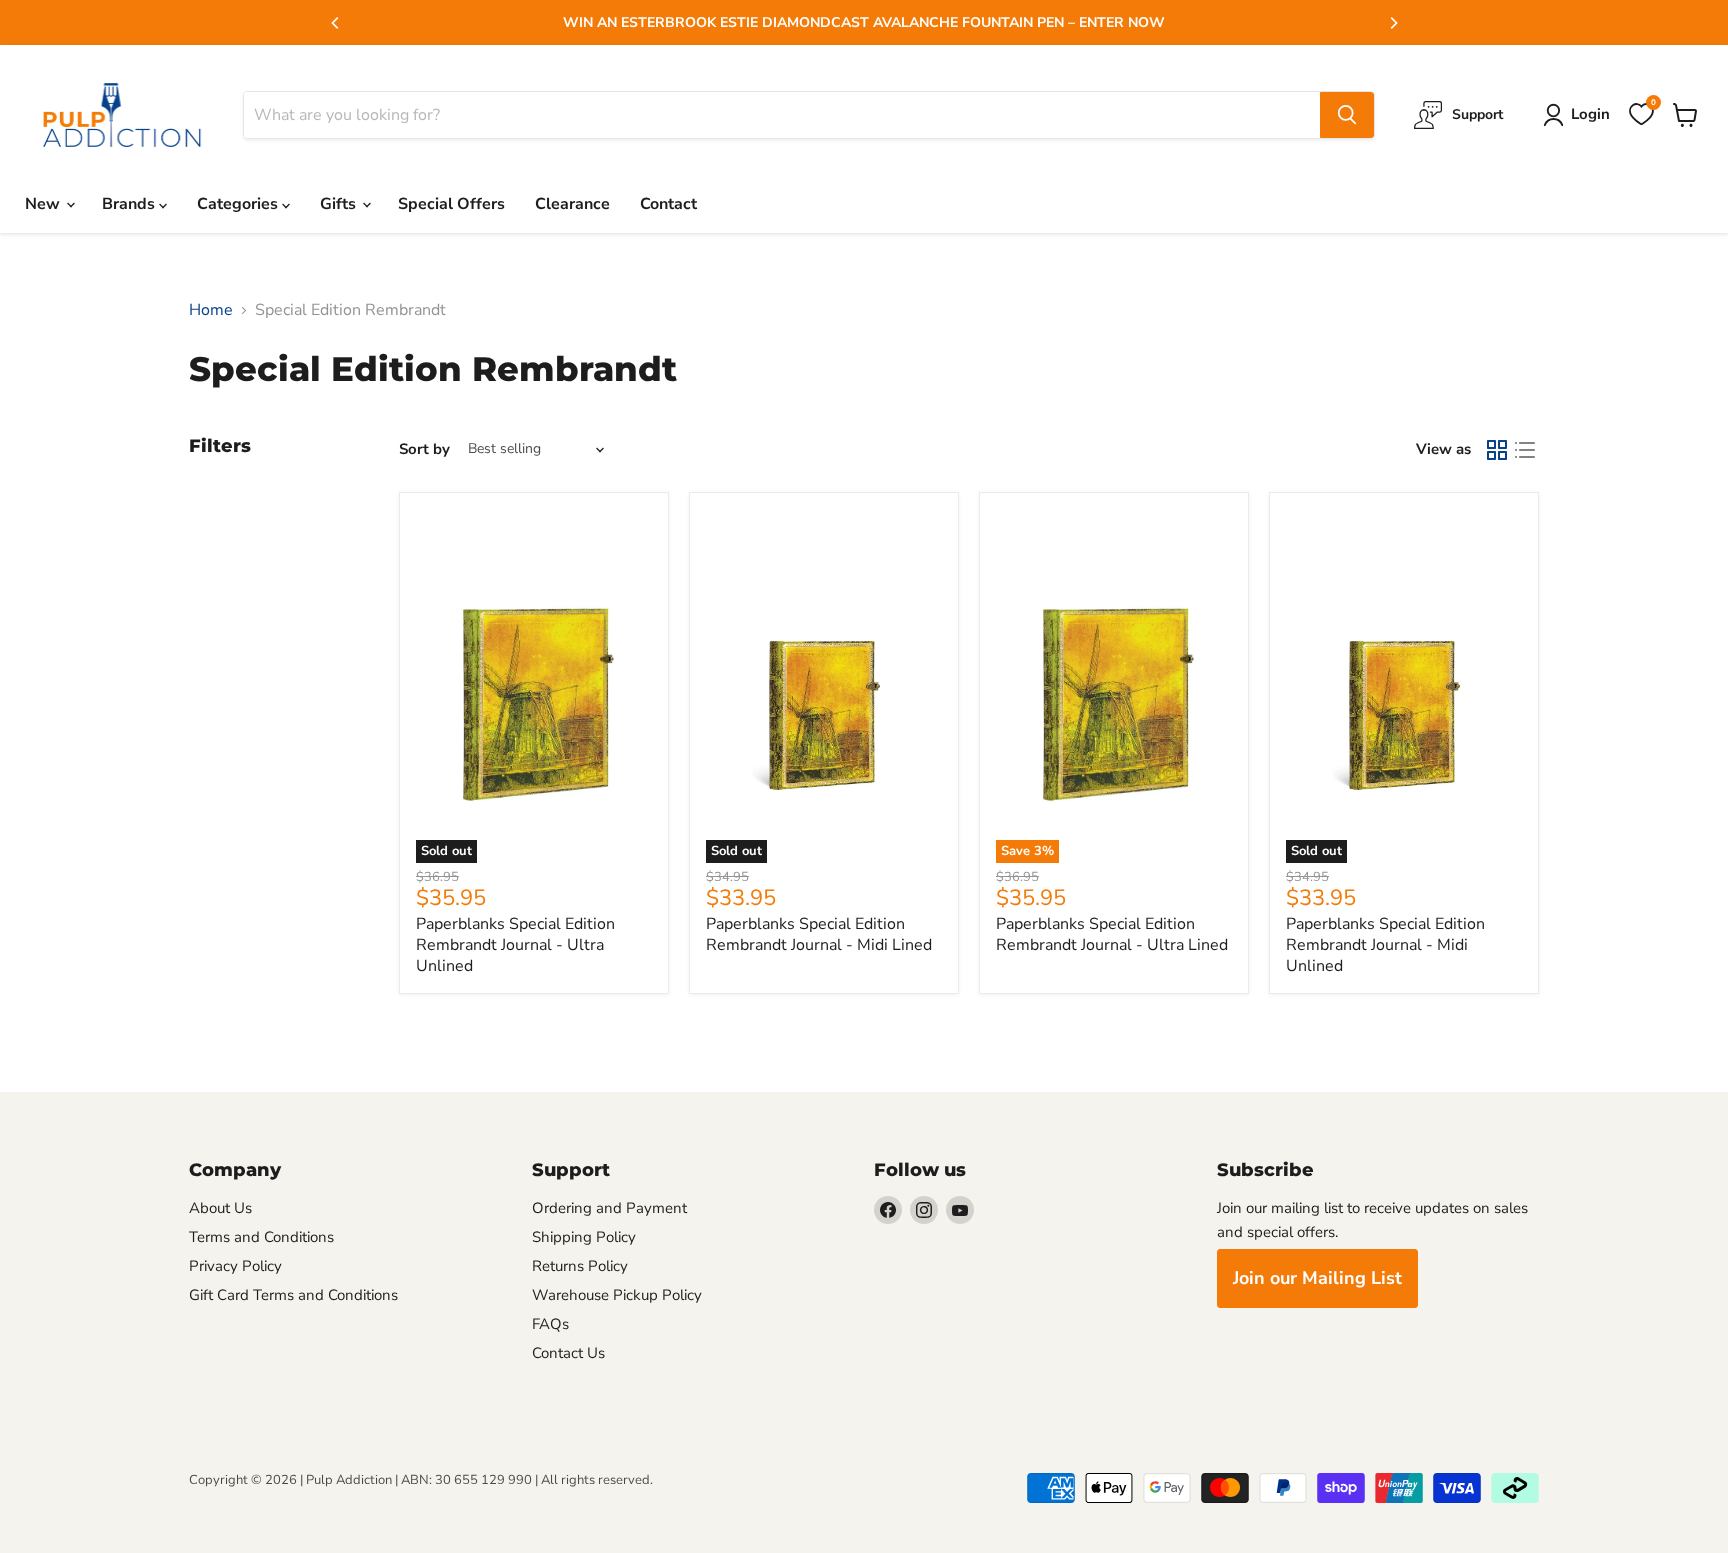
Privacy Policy (235, 1266)
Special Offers (451, 204)
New (44, 204)
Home (211, 310)
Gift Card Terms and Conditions (293, 1295)
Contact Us (568, 1353)
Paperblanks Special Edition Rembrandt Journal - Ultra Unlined (515, 945)
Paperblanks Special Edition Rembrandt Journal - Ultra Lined (1112, 934)
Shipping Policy (584, 1237)
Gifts (340, 204)
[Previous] (336, 23)
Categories (239, 204)
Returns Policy (580, 1266)
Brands (130, 204)
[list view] (1525, 450)
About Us (220, 1208)
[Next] (1393, 23)
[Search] (1347, 115)
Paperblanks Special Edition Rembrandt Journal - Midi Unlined (1385, 945)
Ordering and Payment (609, 1208)
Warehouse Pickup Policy (617, 1295)
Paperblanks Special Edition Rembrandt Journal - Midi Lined (819, 934)
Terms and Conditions (261, 1237)
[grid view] (1497, 450)
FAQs (550, 1324)
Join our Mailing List (1317, 1278)
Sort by (424, 449)
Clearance (572, 204)
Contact (668, 204)
